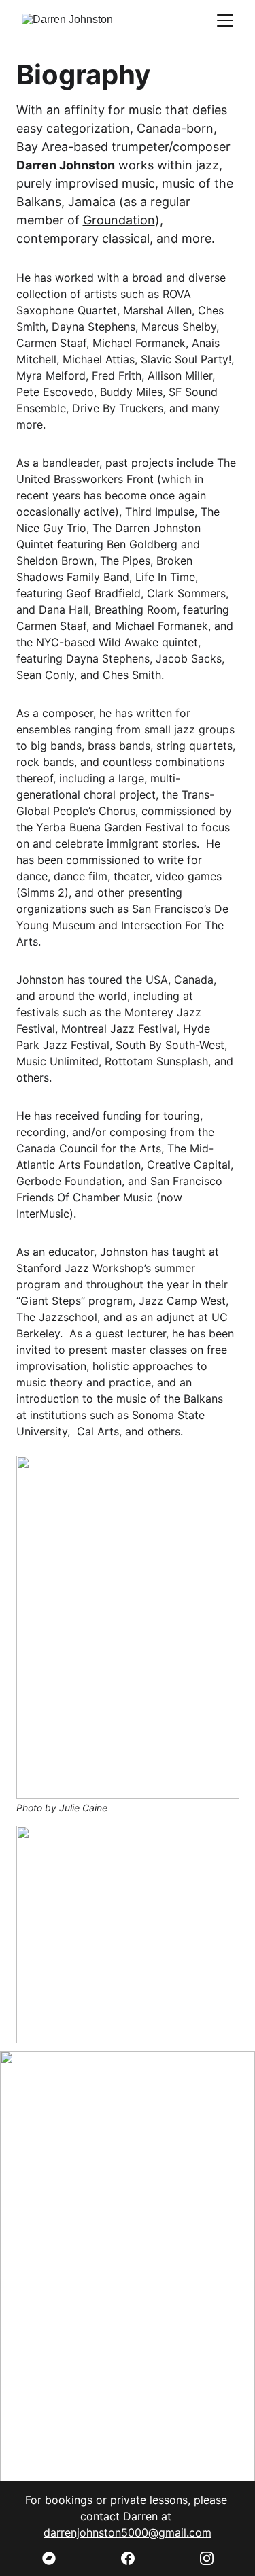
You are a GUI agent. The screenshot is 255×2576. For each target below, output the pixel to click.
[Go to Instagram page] (207, 2558)
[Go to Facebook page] (135, 2558)
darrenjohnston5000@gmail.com (128, 2532)
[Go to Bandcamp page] (56, 2558)
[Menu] (225, 20)
